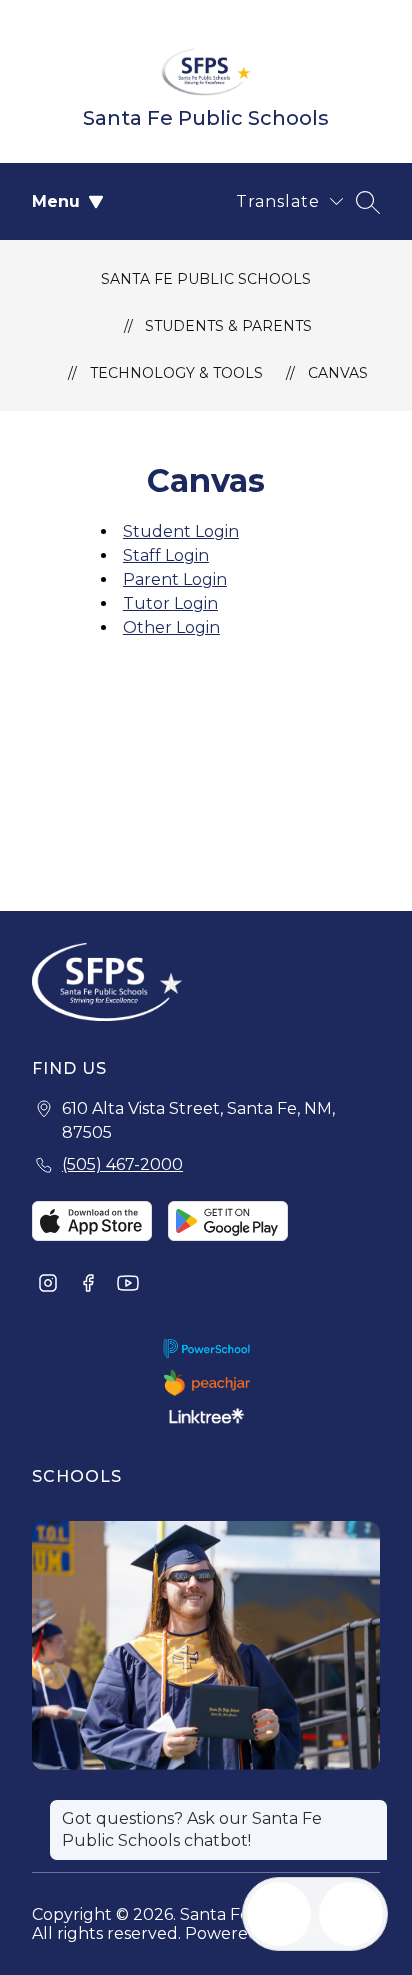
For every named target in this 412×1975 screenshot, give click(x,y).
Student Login (181, 531)
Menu (56, 201)
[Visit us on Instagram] (48, 1285)
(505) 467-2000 (122, 1164)
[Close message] (372, 1809)
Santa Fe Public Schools (206, 279)
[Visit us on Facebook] (88, 1285)
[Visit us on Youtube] (128, 1285)
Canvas (338, 373)
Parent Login (175, 579)
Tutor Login (170, 603)
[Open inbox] (279, 1914)
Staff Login (166, 555)
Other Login (171, 627)
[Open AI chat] (351, 1914)
